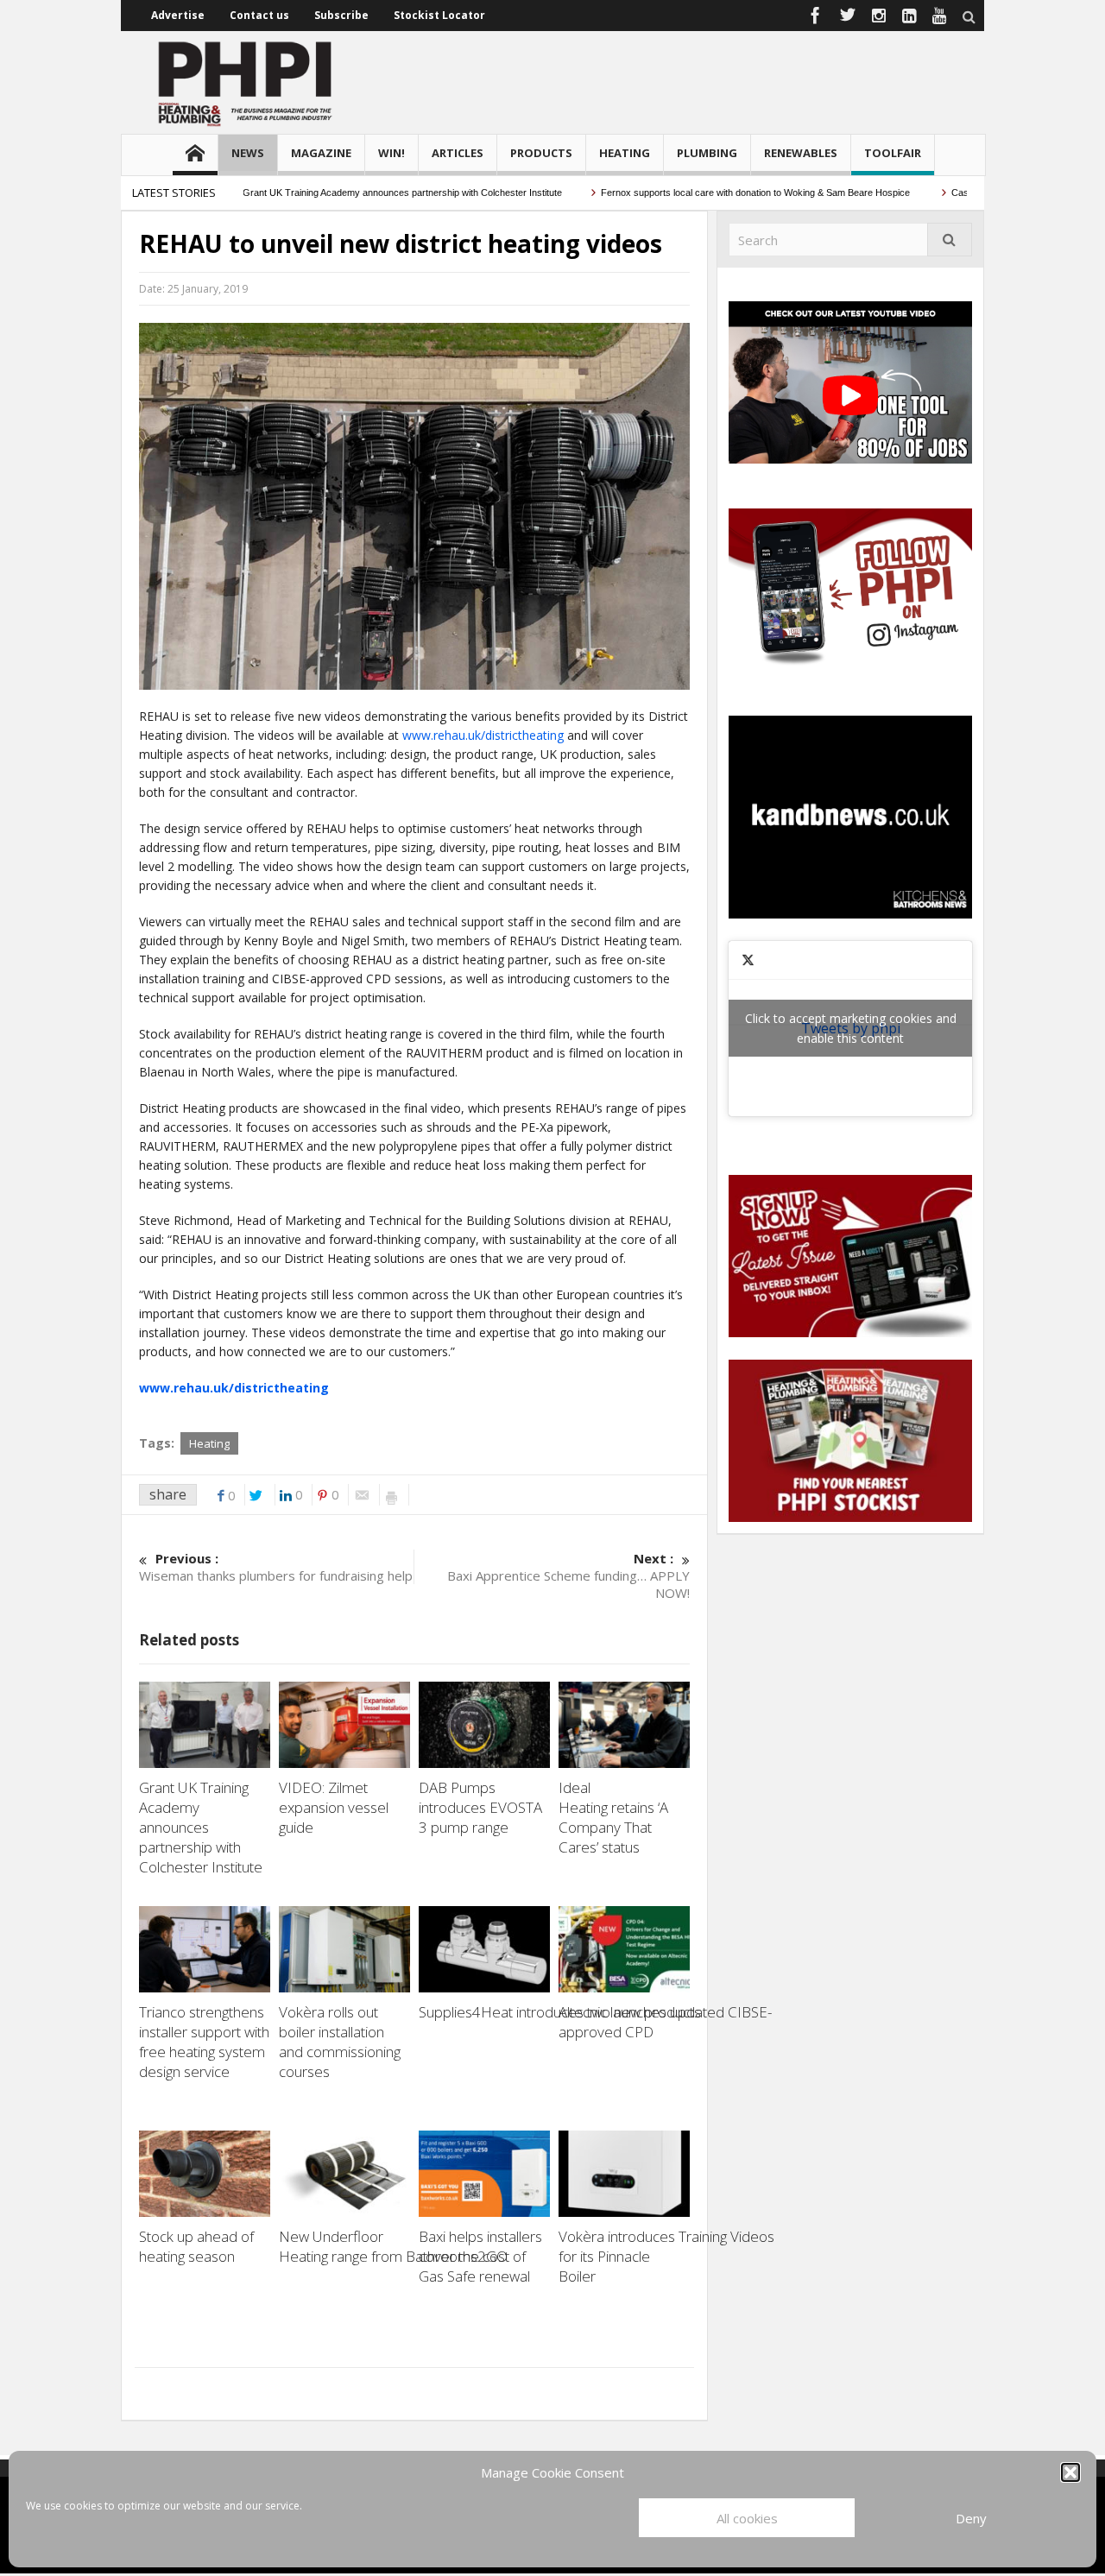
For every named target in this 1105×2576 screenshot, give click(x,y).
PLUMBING (707, 153)
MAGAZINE (321, 153)
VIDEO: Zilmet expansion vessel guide (334, 1807)
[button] (1070, 2472)
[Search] (950, 240)
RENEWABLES (801, 153)
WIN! (391, 153)
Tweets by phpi (851, 1028)
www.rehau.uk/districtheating (483, 735)
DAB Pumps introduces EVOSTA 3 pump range (480, 1807)
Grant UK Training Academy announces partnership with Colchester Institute (365, 193)
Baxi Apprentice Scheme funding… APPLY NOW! (568, 1575)
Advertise (178, 15)
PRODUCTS (541, 153)
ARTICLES (458, 153)
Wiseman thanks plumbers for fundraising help (276, 1567)
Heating (209, 1443)
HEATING (625, 153)
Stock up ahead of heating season (196, 2246)
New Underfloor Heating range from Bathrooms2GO (395, 2246)
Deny (971, 2518)
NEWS (248, 153)
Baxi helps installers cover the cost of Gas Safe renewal (480, 2256)
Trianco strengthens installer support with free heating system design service (204, 2042)
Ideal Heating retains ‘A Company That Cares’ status (613, 1817)
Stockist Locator (439, 15)
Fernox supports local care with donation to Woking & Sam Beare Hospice (719, 193)
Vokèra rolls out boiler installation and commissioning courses (340, 2042)
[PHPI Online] (246, 82)
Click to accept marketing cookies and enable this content (851, 1028)
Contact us (259, 15)
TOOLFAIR (893, 153)
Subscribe (341, 15)
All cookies (747, 2518)
